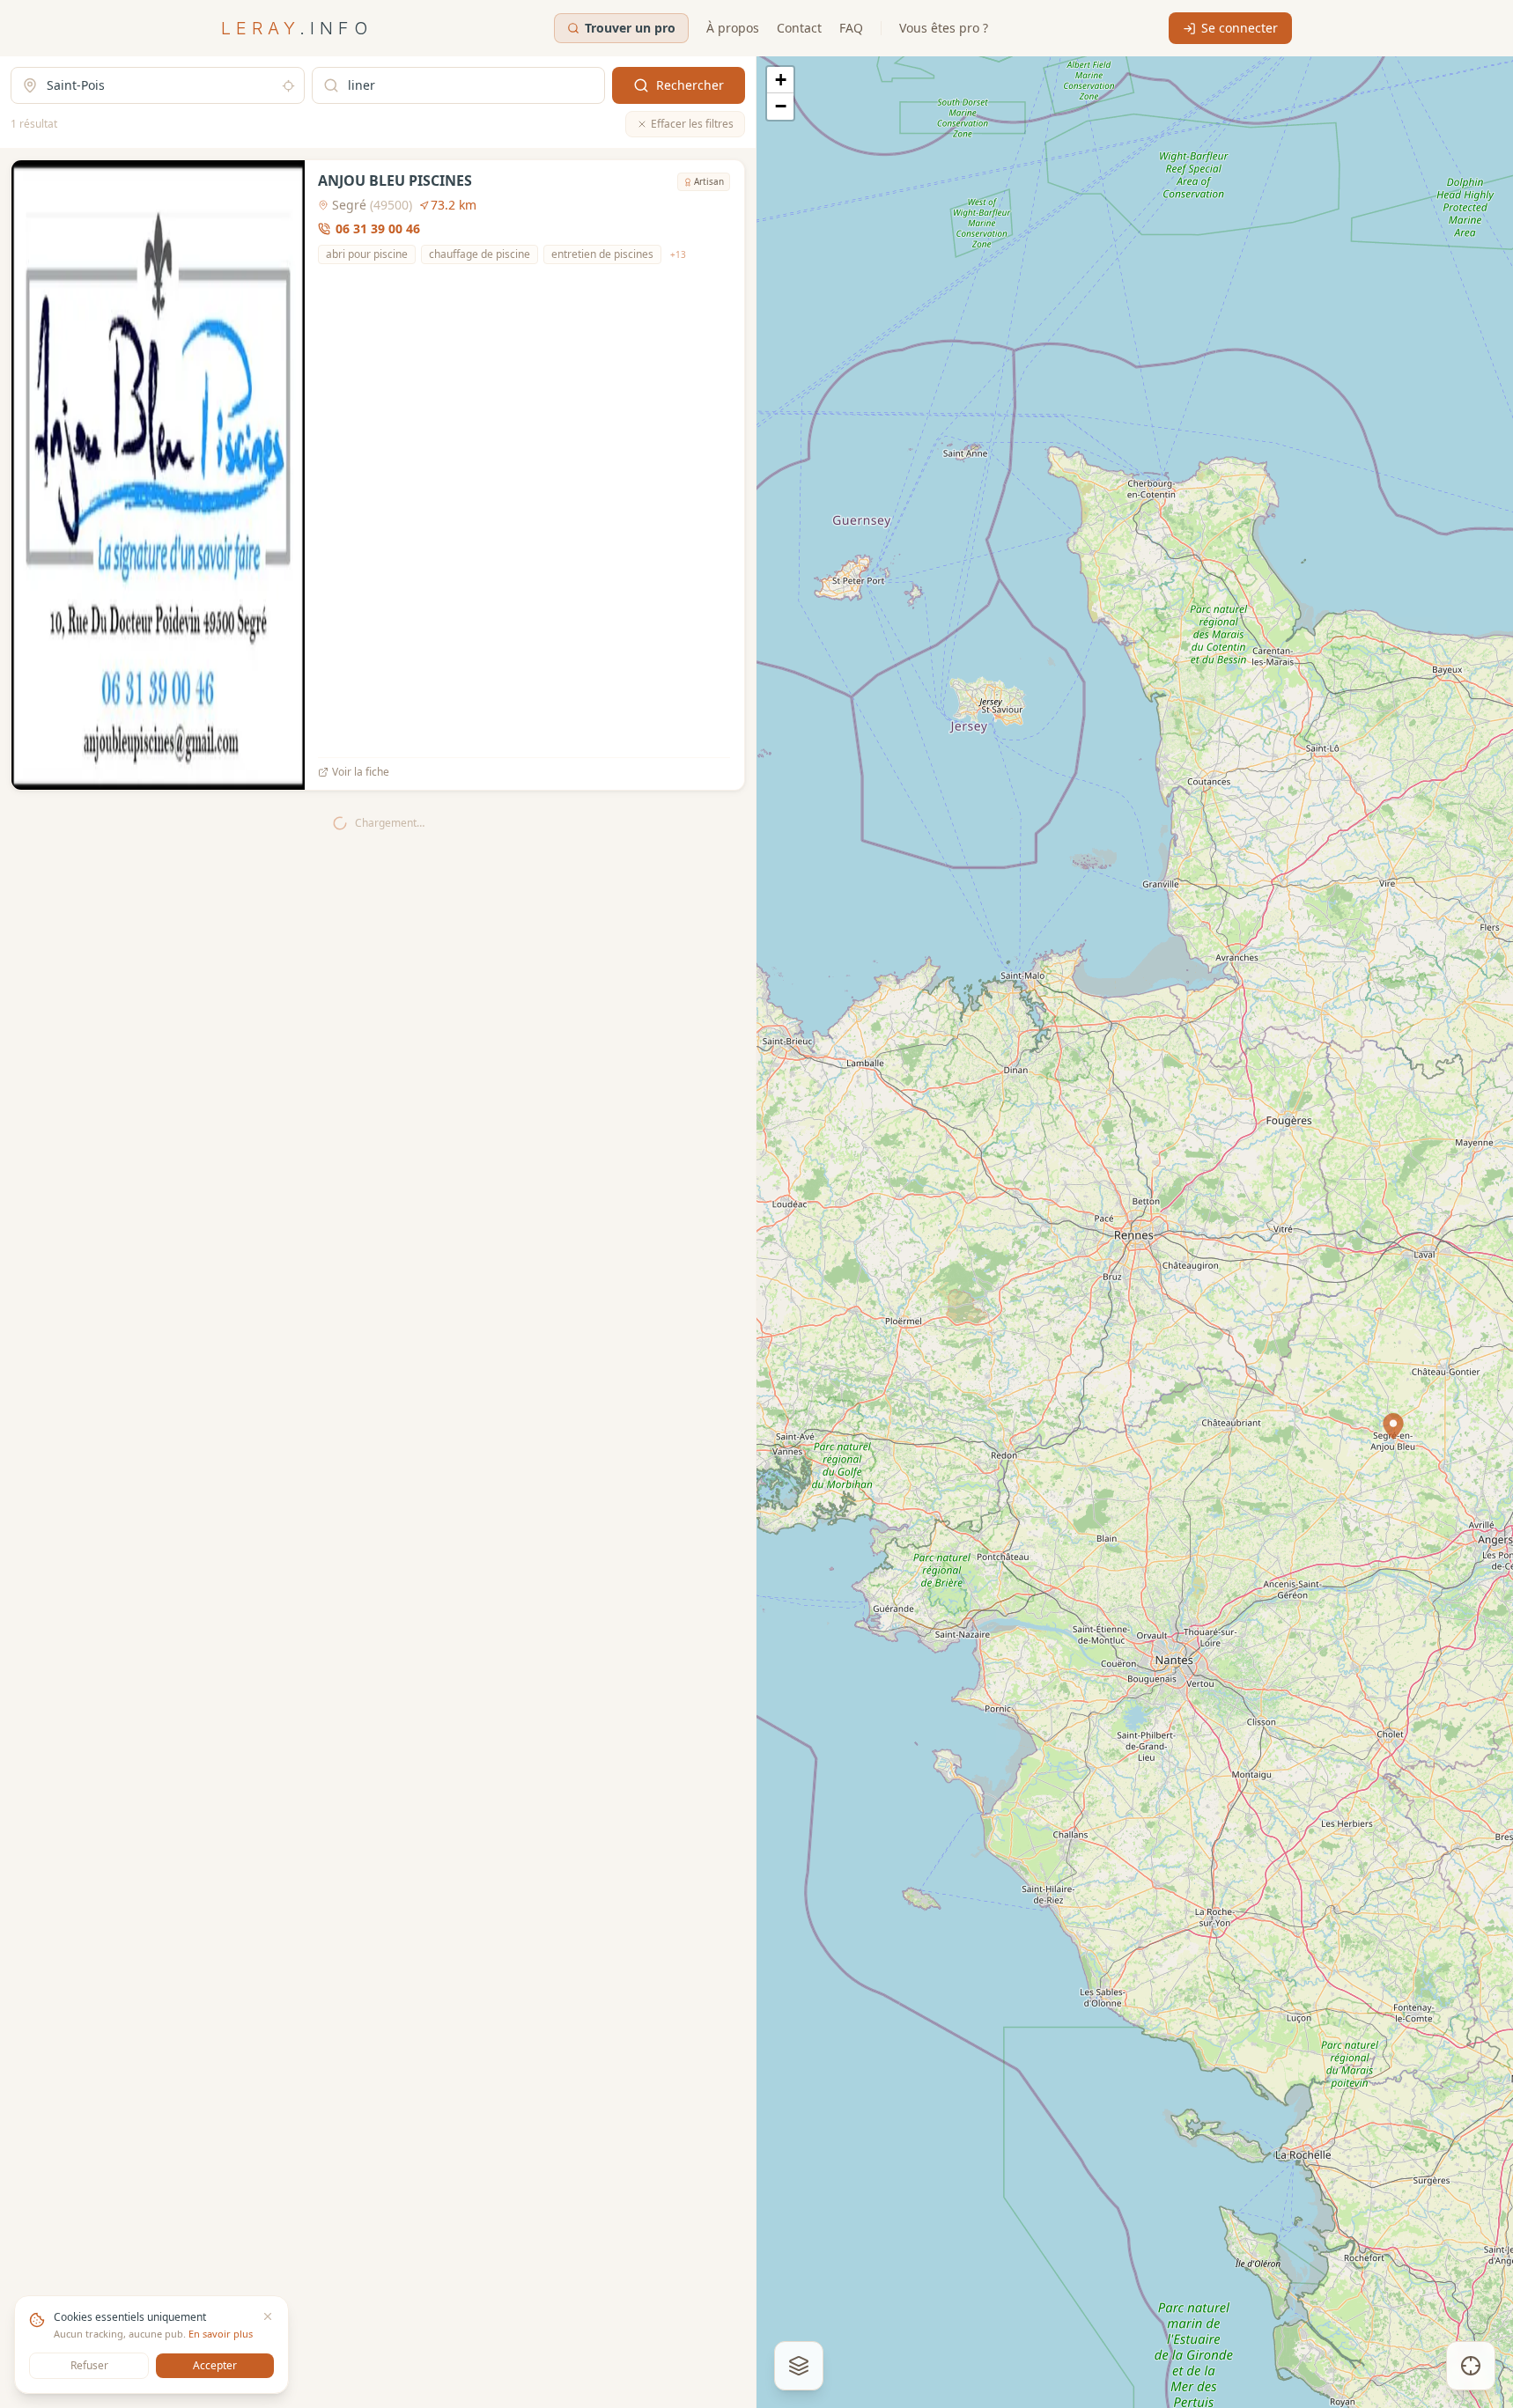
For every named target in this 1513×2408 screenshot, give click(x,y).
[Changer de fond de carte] (799, 2366)
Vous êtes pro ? (944, 28)
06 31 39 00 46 (378, 228)
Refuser (89, 2365)
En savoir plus (221, 2334)
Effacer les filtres (692, 124)
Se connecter (1240, 28)
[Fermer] (268, 2316)
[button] (1393, 1426)
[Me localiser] (1471, 2366)
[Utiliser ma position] (288, 86)
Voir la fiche (361, 772)
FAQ (851, 28)
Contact (799, 28)
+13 (678, 254)
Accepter (215, 2365)
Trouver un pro (630, 28)
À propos (733, 28)
